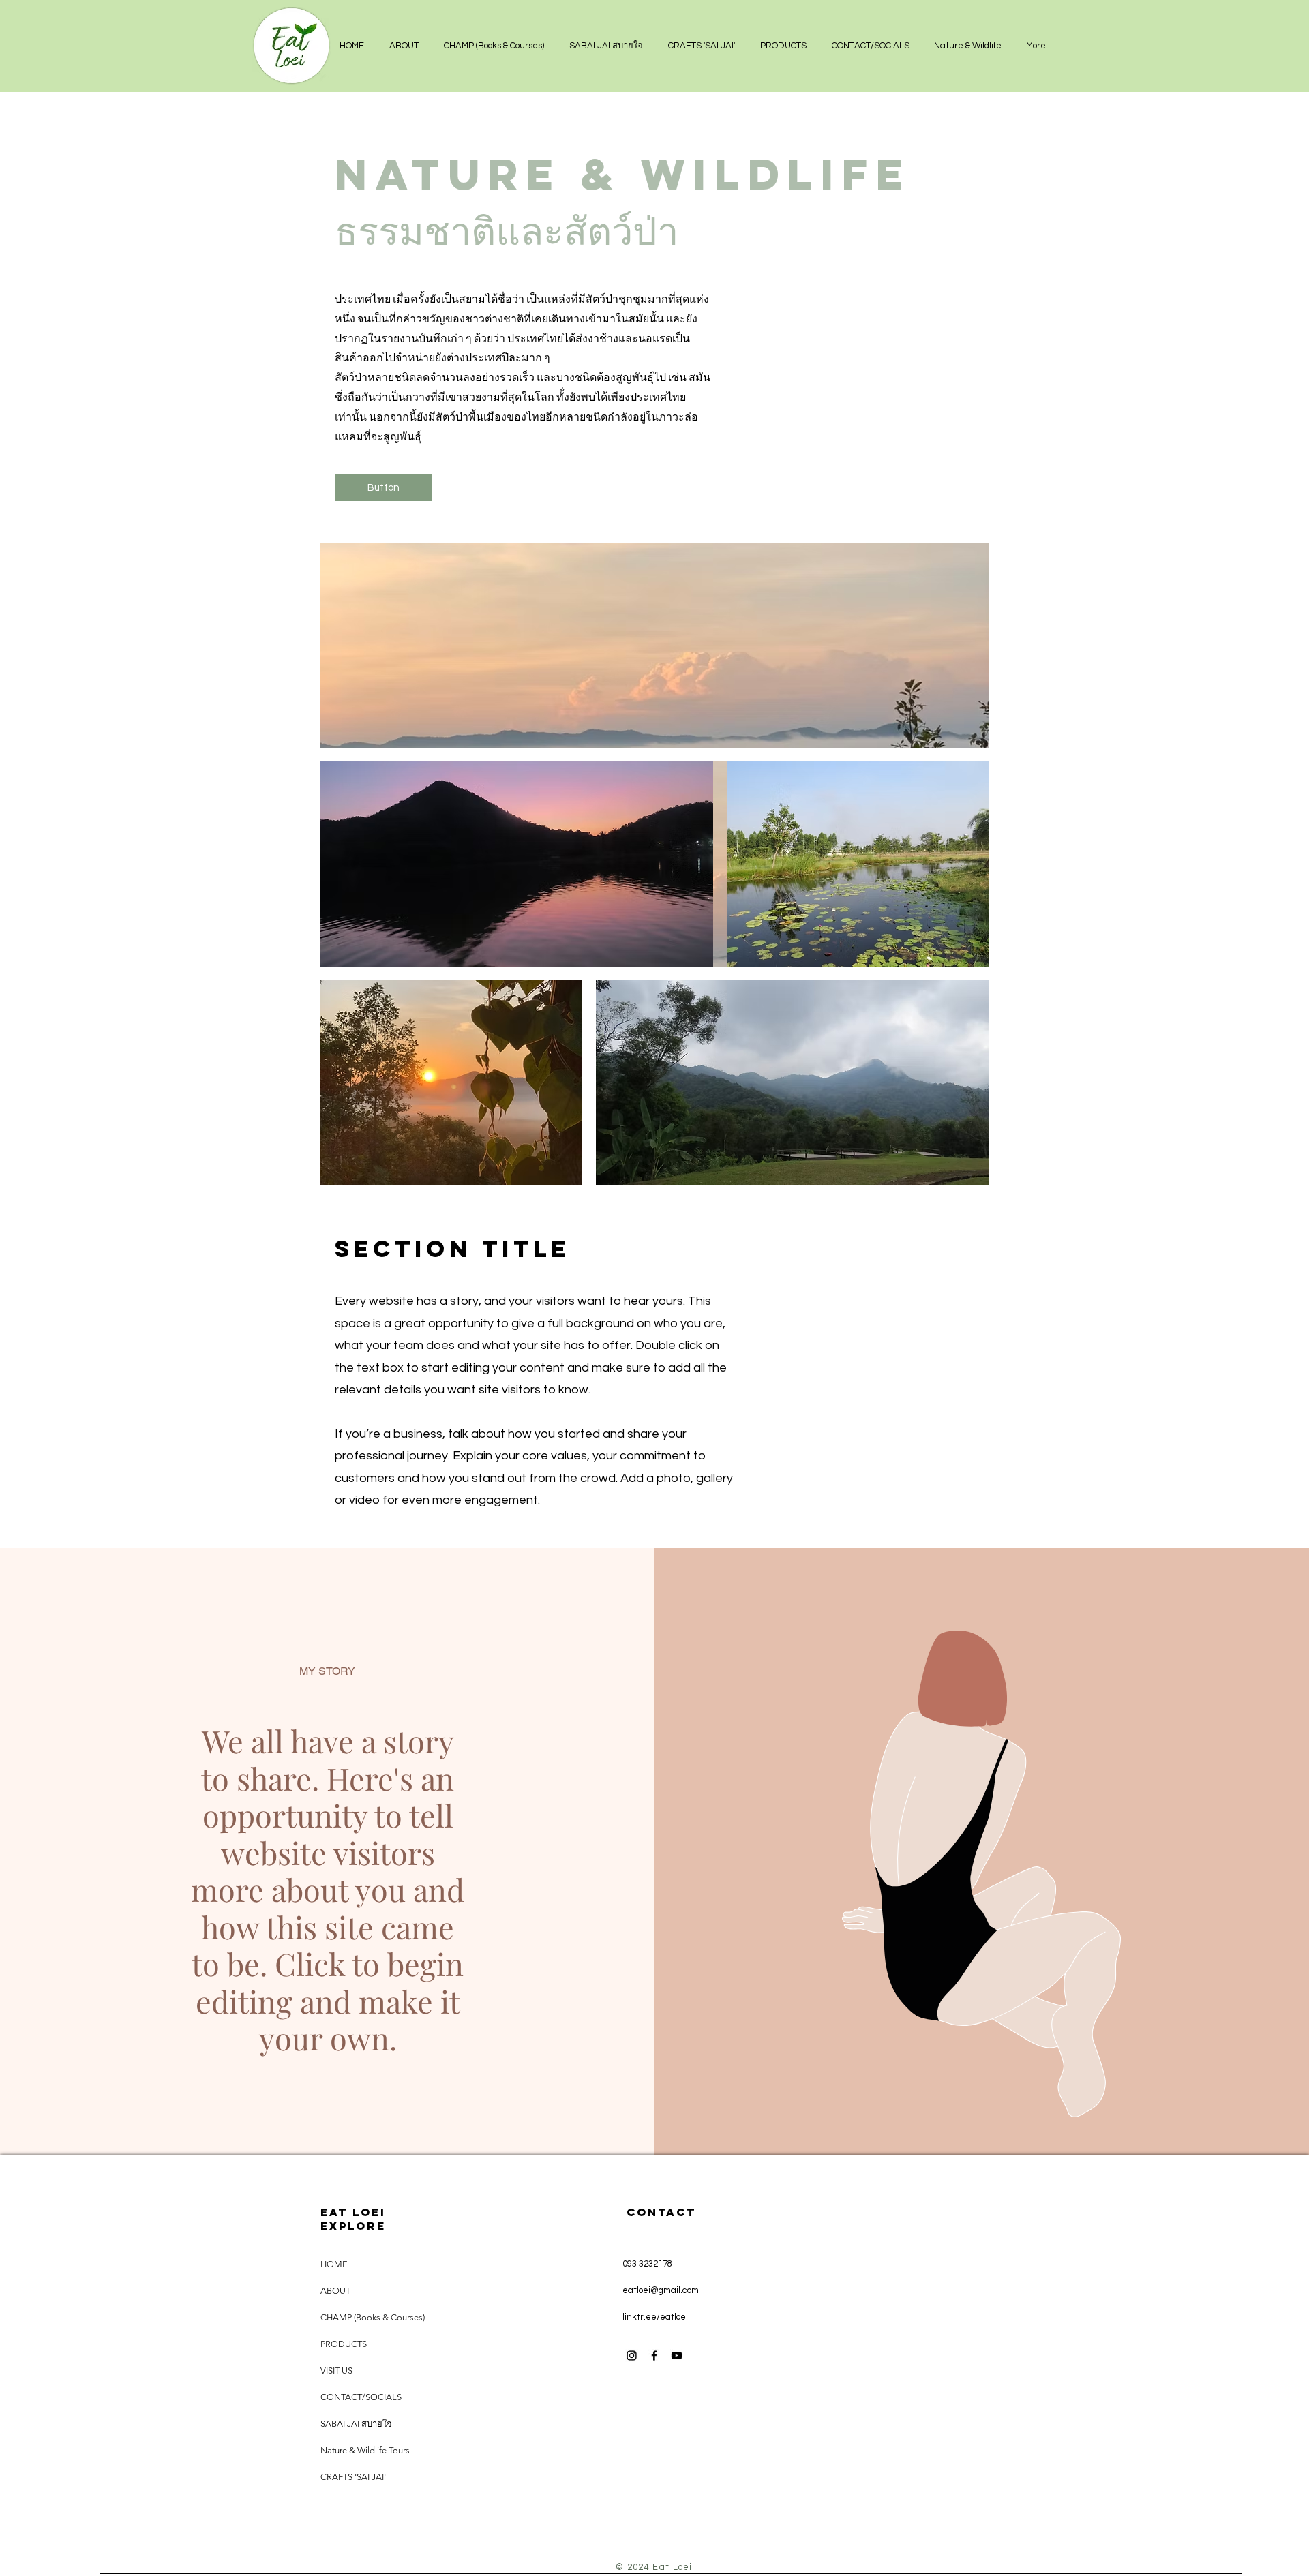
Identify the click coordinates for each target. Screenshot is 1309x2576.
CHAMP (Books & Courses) (373, 2317)
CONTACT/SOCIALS (361, 2397)
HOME (334, 2264)
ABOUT (335, 2291)
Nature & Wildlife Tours (365, 2450)
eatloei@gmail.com (661, 2290)
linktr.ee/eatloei (655, 2317)
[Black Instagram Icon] (632, 2355)
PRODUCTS (344, 2344)
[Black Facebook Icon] (654, 2355)
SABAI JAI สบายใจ (356, 2424)
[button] (968, 46)
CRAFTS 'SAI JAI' (353, 2477)
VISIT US (336, 2370)
